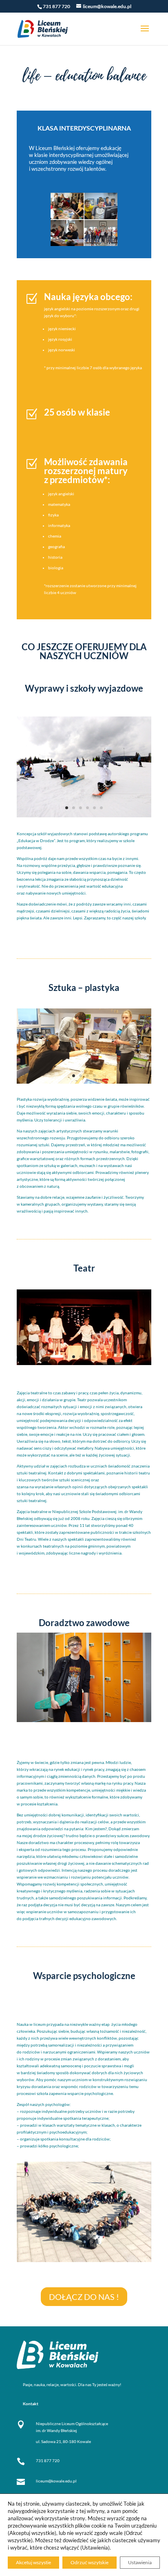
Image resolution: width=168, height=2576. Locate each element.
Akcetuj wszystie (33, 2562)
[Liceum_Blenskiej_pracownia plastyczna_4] (84, 1082)
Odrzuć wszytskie (90, 2562)
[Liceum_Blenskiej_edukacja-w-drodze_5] (84, 816)
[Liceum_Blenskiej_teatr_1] (84, 1363)
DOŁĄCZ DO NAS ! (84, 2297)
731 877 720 (48, 2461)
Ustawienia (140, 2562)
